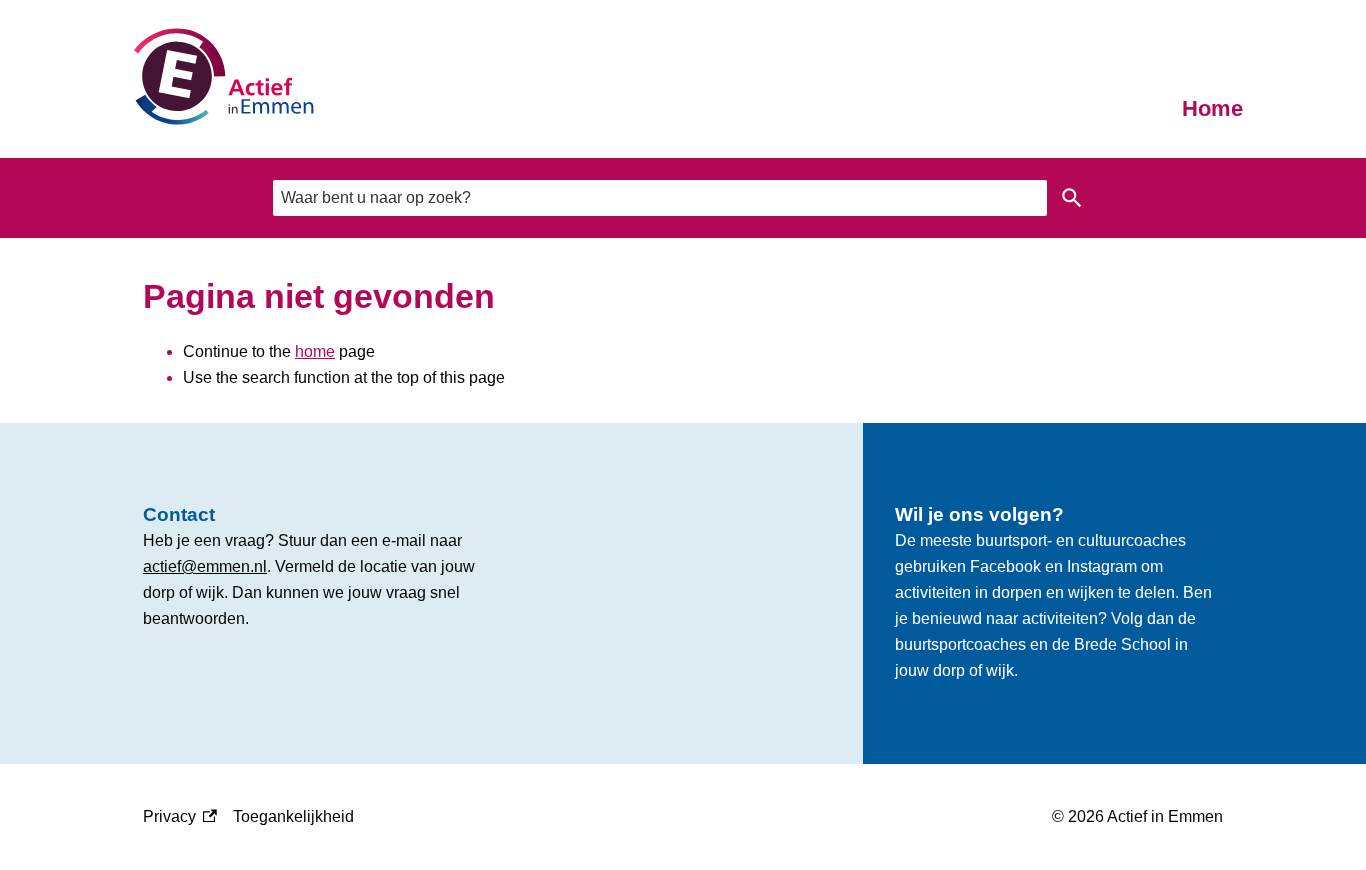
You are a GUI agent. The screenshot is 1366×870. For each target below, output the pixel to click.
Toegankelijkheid (293, 816)
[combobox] (660, 197)
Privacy (180, 819)
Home (1212, 108)
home (315, 351)
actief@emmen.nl (205, 566)
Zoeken (1072, 198)
